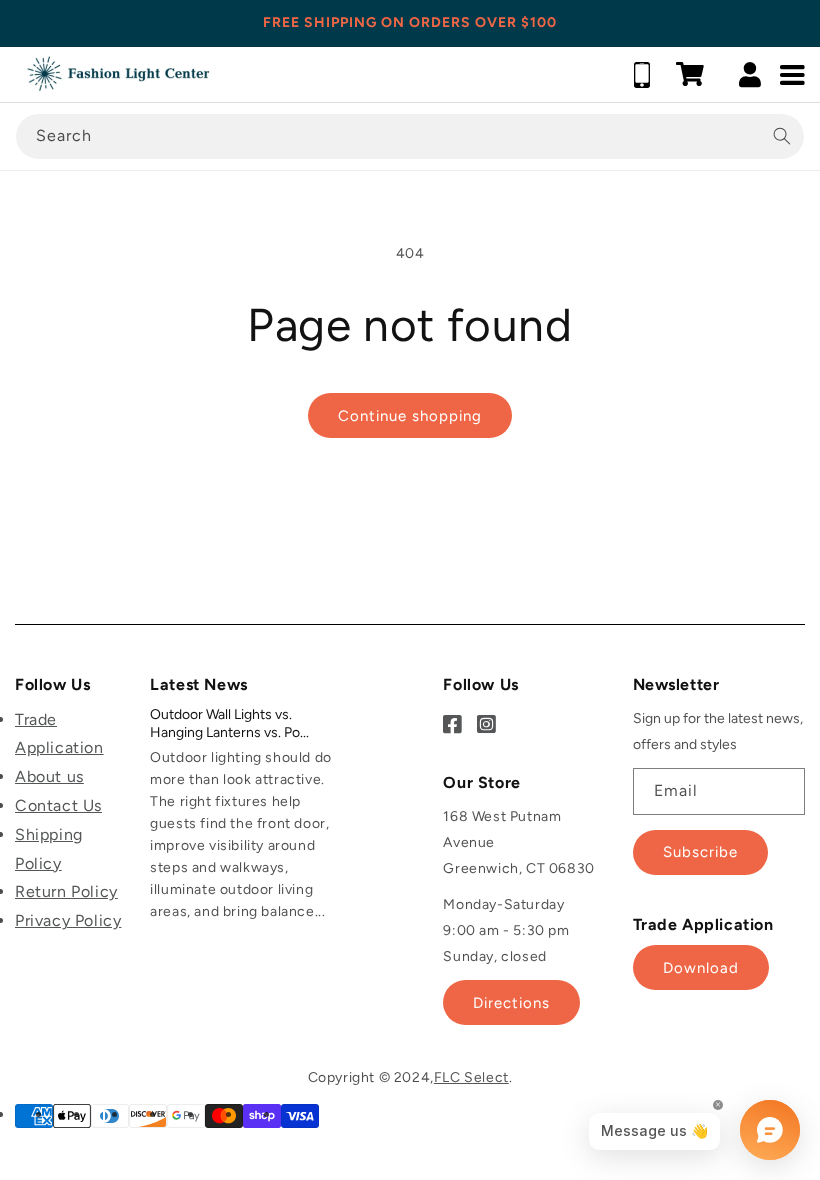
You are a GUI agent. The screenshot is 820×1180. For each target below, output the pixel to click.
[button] (690, 74)
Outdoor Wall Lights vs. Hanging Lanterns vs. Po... (229, 723)
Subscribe (700, 852)
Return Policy (66, 891)
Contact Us (58, 805)
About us (49, 776)
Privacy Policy (68, 920)
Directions (511, 1003)
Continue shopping (410, 416)
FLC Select (471, 1077)
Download (701, 968)
